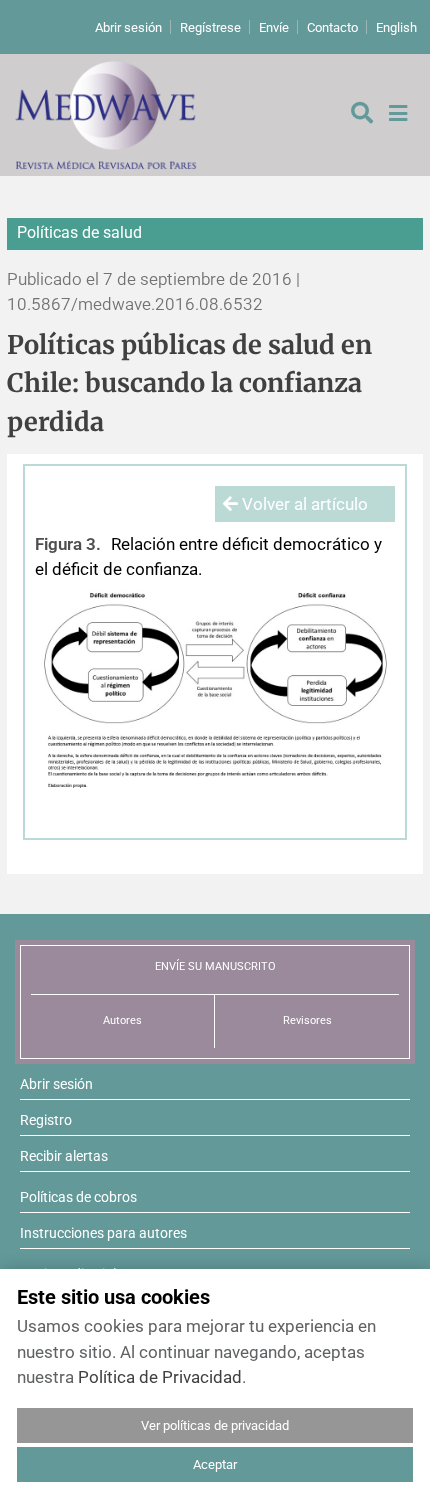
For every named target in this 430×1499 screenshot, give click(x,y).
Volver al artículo (303, 504)
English (396, 27)
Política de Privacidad (160, 1377)
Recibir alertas (64, 1156)
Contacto (332, 27)
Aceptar (215, 1464)
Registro (46, 1120)
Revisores (307, 1020)
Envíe (274, 27)
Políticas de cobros (78, 1197)
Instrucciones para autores (103, 1233)
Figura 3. (68, 544)
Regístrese (210, 27)
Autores (122, 1020)
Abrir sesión (128, 27)
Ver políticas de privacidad (215, 1425)
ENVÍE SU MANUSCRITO (215, 966)
